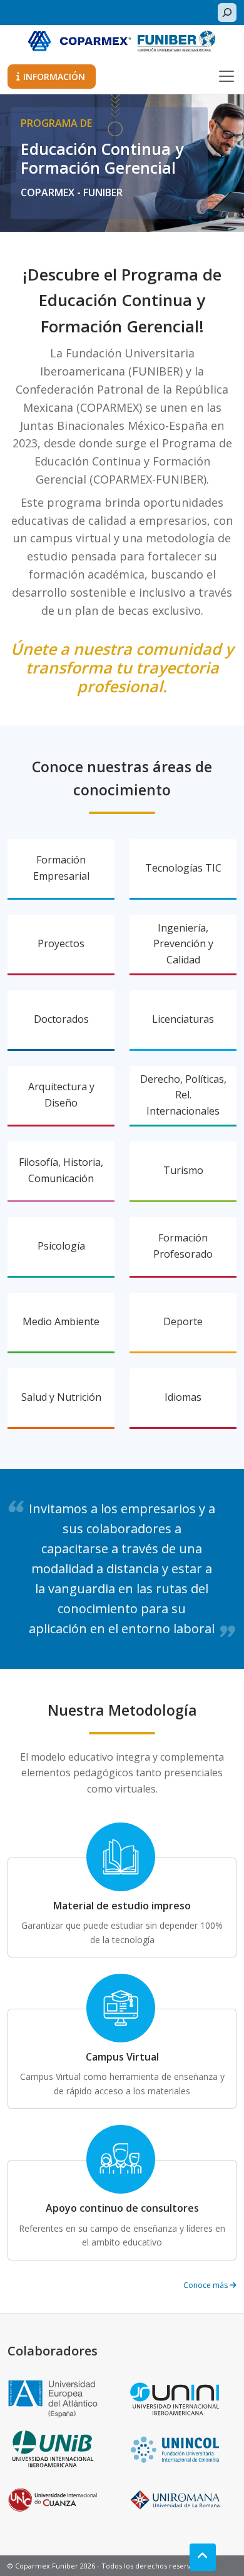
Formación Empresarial (61, 868)
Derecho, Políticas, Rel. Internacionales (183, 1095)
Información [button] (54, 77)
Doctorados (61, 1019)
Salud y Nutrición (61, 1397)
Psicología (61, 1246)
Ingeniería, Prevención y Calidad (183, 944)
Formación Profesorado (183, 1246)
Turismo (183, 1170)
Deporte (183, 1321)
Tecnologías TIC (183, 868)
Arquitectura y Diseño (61, 1095)
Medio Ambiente (61, 1321)
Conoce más (206, 2285)
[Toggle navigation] (226, 76)
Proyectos (61, 943)
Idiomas (183, 1397)
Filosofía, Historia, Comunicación (61, 1170)
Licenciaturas (183, 1019)
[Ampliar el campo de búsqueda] (227, 12)
